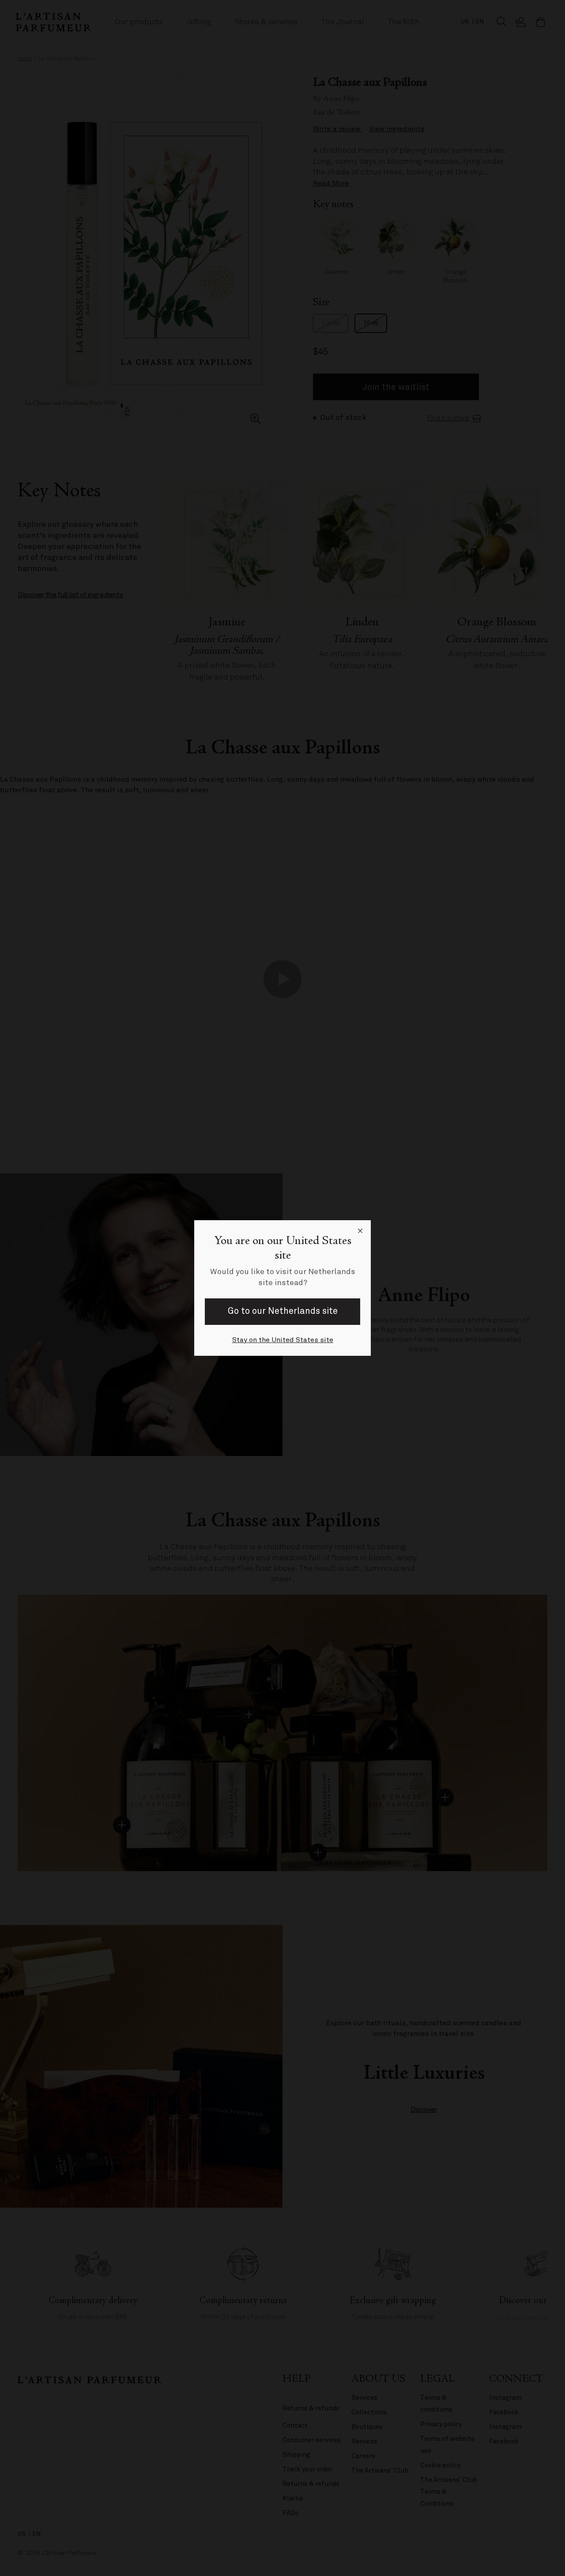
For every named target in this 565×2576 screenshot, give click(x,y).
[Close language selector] (360, 1231)
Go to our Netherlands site (283, 1311)
